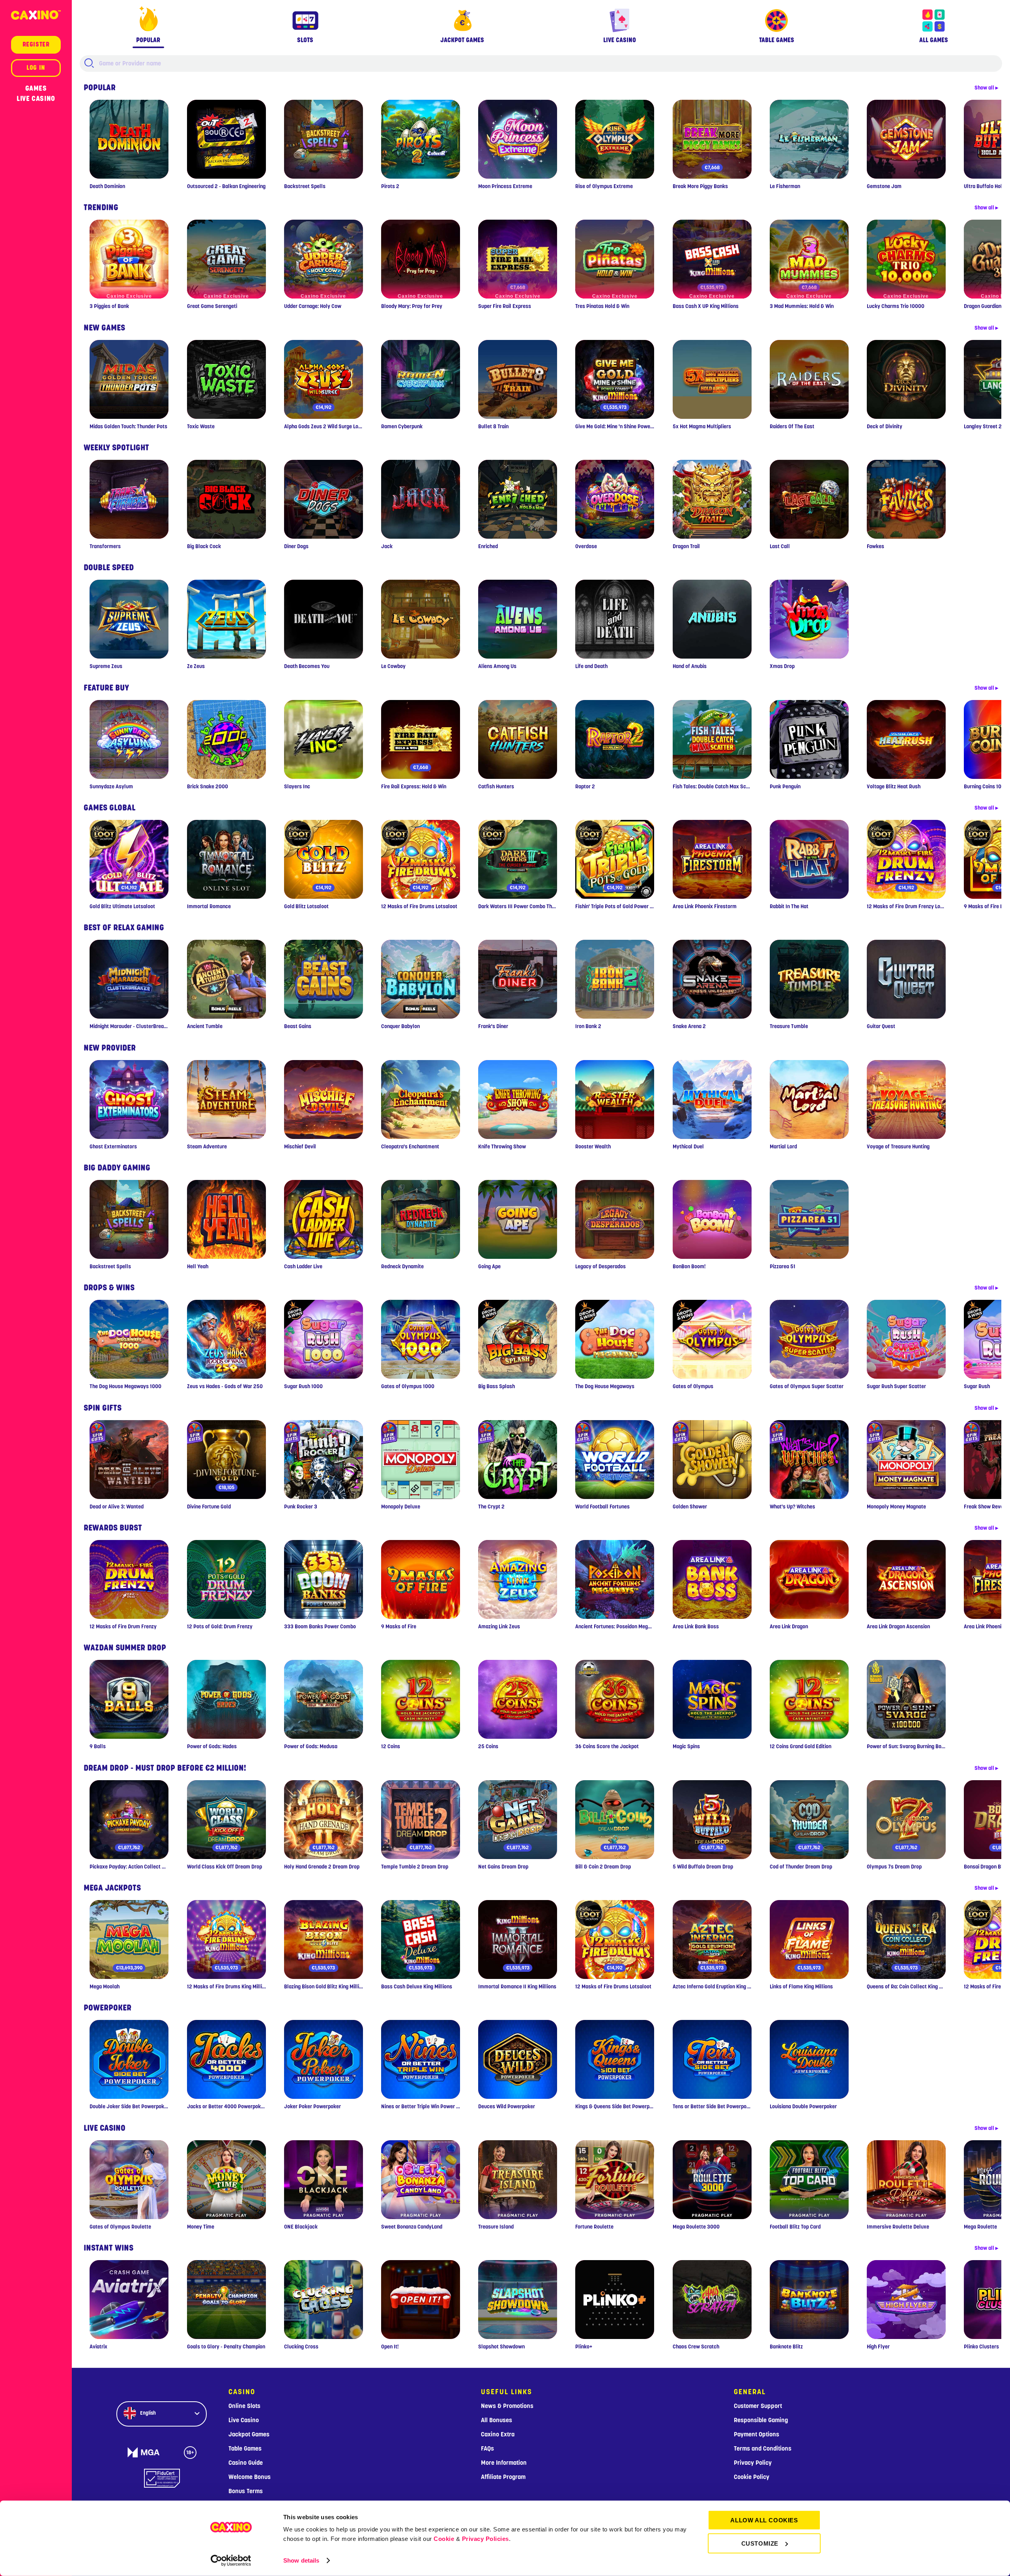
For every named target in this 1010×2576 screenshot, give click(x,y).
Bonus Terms (246, 2491)
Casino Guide (246, 2463)
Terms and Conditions (763, 2449)
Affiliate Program (503, 2477)
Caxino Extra (498, 2434)
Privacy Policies (485, 2539)
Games (36, 88)
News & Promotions (507, 2406)
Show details (301, 2560)
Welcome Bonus (250, 2477)
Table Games (245, 2449)
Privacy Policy (753, 2463)
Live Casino (36, 99)
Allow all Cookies (764, 2520)
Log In (36, 68)
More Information (504, 2463)
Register (36, 45)
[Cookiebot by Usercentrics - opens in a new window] (231, 2561)
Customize (760, 2543)
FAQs (487, 2449)
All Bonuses (497, 2420)
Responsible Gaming (761, 2420)
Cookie (444, 2539)
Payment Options (757, 2434)
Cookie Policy (752, 2477)
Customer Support (758, 2406)
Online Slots (244, 2406)
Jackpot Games (249, 2434)
